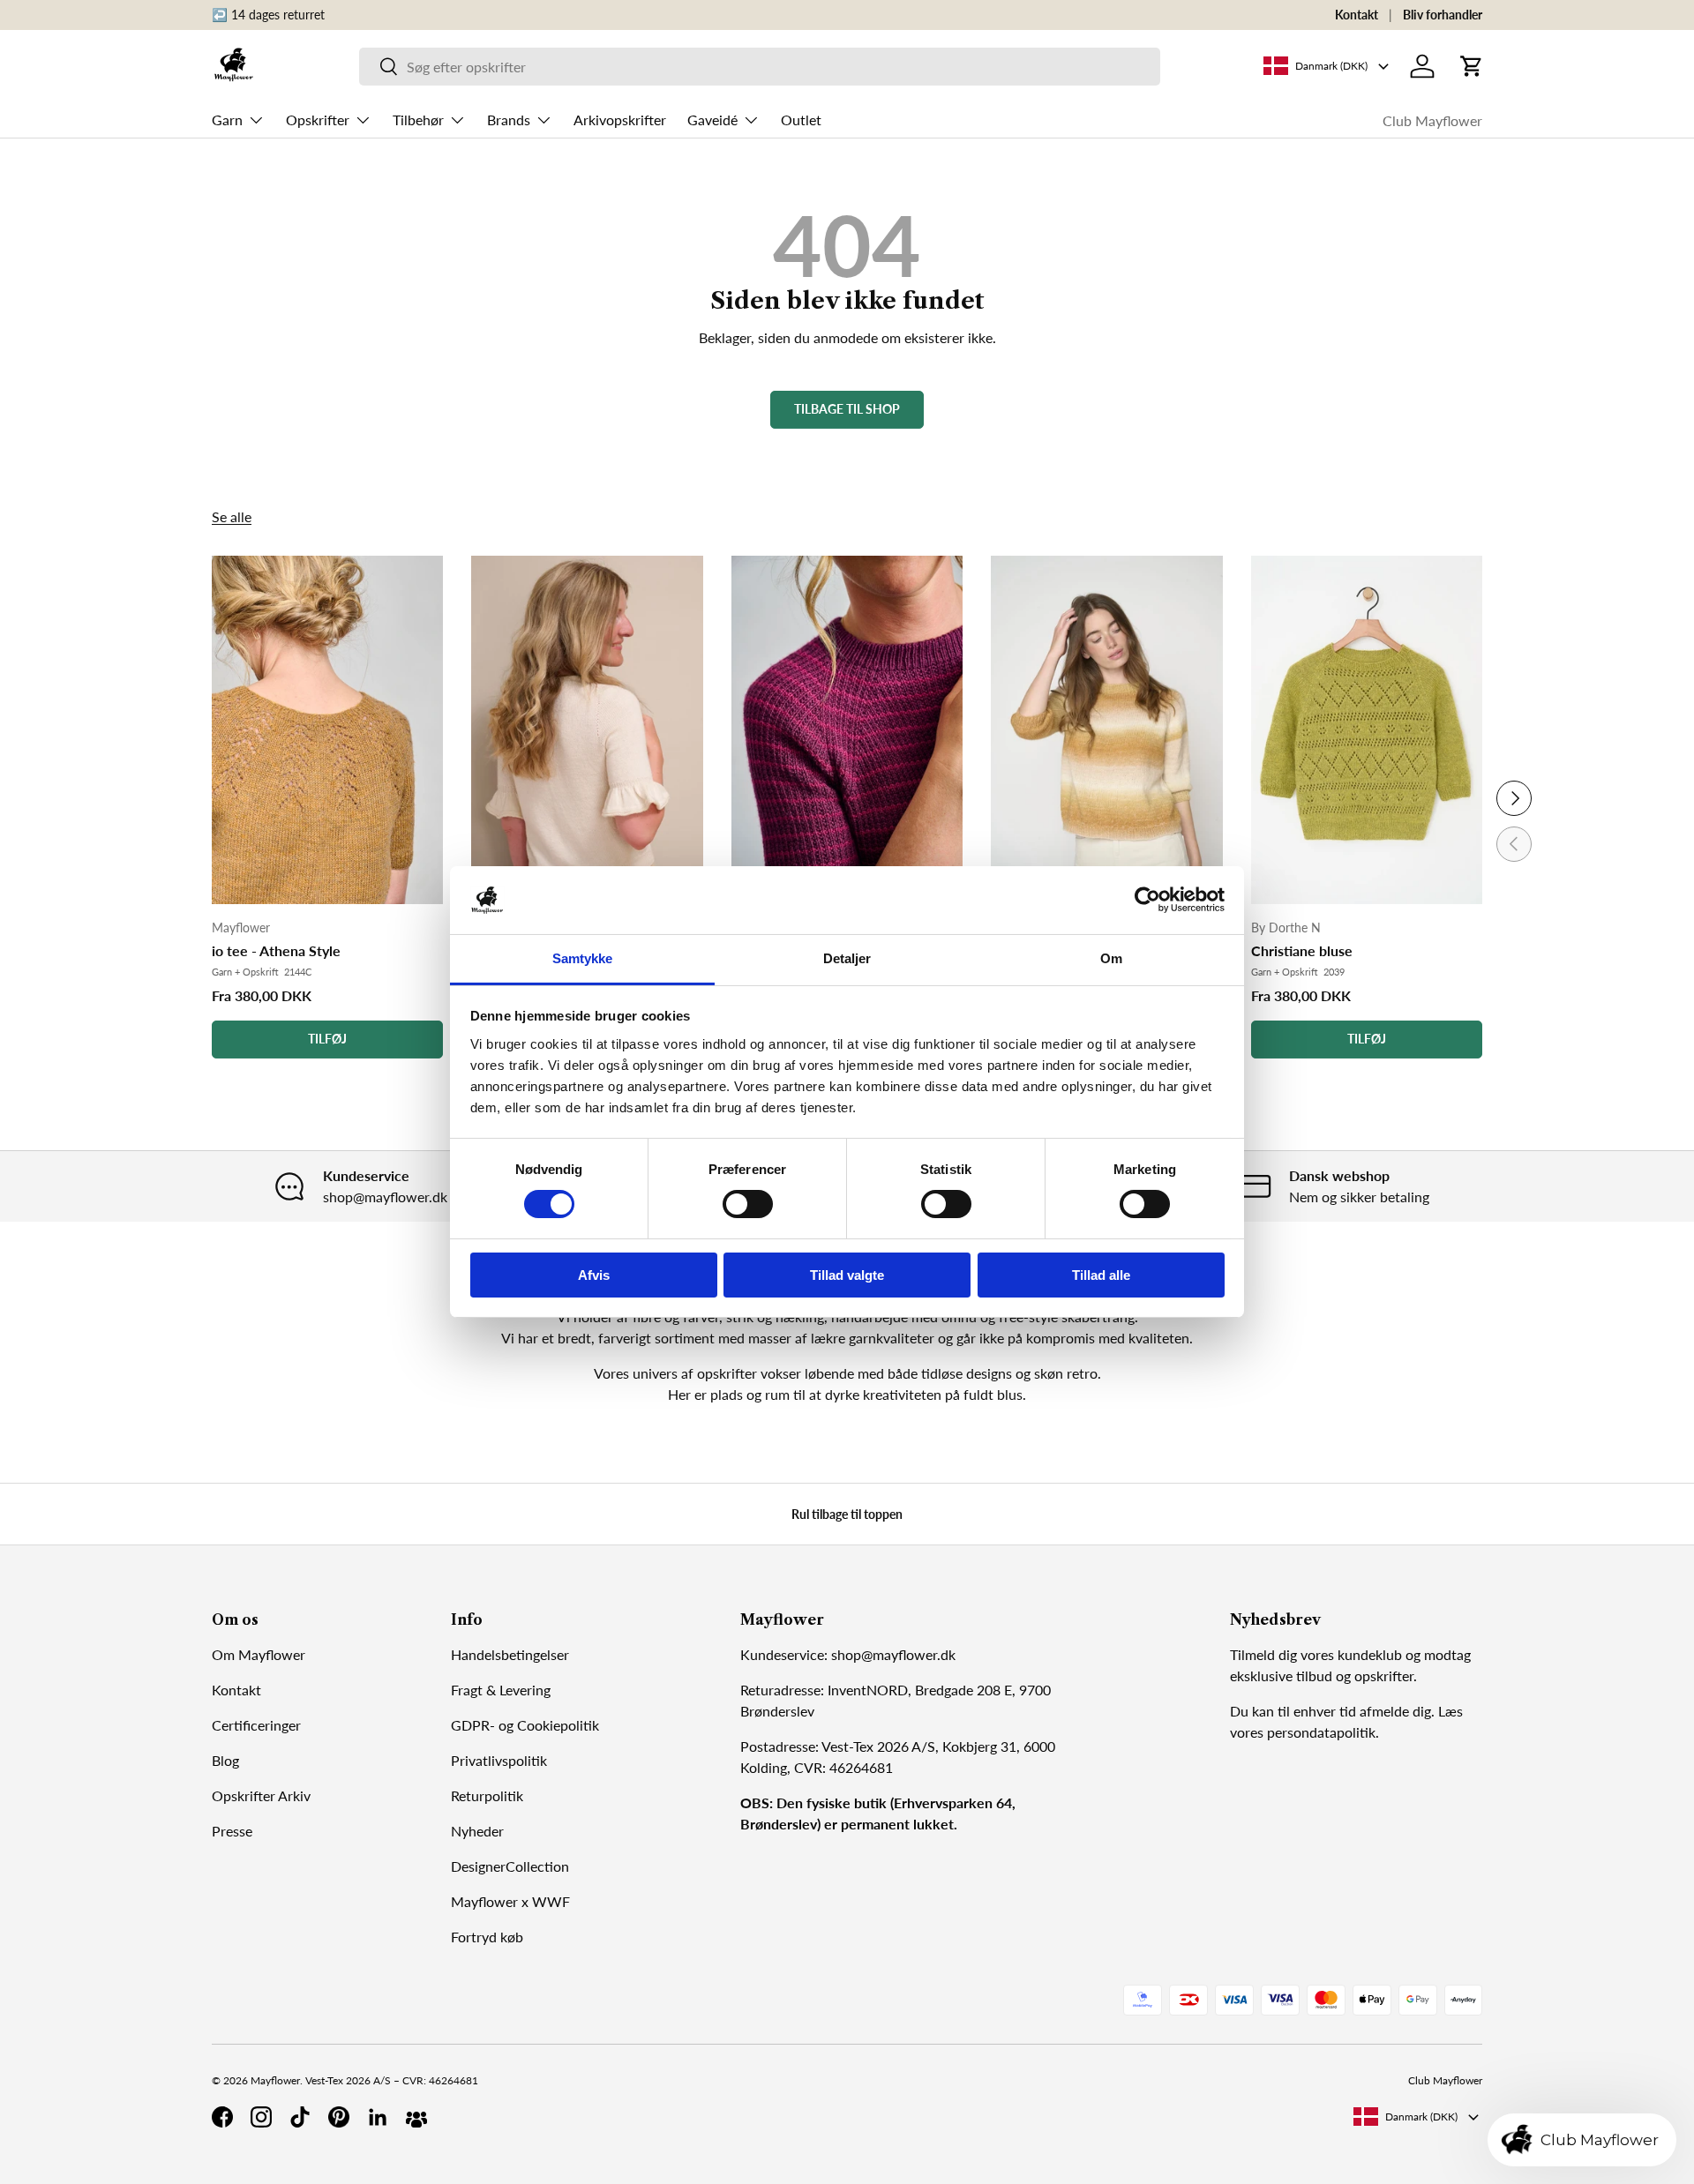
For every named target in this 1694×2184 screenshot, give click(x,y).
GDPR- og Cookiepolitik (525, 1725)
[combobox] (760, 67)
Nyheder (477, 1831)
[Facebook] (222, 2117)
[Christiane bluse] (1367, 730)
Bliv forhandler (1443, 15)
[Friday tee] (847, 730)
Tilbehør (418, 120)
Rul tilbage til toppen (847, 1514)
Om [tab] (1111, 958)
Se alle (232, 516)
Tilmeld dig (1263, 1654)
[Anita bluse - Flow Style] (1106, 730)
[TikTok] (300, 2117)
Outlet (801, 120)
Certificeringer (256, 1725)
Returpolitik (487, 1795)
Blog (225, 1760)
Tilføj (327, 1039)
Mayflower (275, 2080)
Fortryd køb (487, 1937)
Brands (509, 120)
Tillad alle (1101, 1275)
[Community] (416, 2117)
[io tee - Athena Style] (327, 730)
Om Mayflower (259, 1654)
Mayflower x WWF (510, 1901)
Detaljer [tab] (847, 958)
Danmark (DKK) (1421, 2117)
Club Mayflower (1432, 120)
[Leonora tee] (587, 730)
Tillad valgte (847, 1275)
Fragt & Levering (501, 1690)
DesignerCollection (510, 1866)
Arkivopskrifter (620, 120)
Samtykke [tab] (583, 958)
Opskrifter (318, 120)
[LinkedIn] (378, 2117)
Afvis (594, 1275)
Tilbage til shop (847, 409)
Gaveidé (712, 120)
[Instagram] (261, 2117)
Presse (232, 1831)
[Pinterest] (339, 2117)
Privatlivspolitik (499, 1760)
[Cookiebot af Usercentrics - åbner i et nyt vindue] (1147, 900)
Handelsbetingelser (510, 1654)
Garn (227, 120)
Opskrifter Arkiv (261, 1795)
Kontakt (1357, 15)
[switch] (748, 1204)
